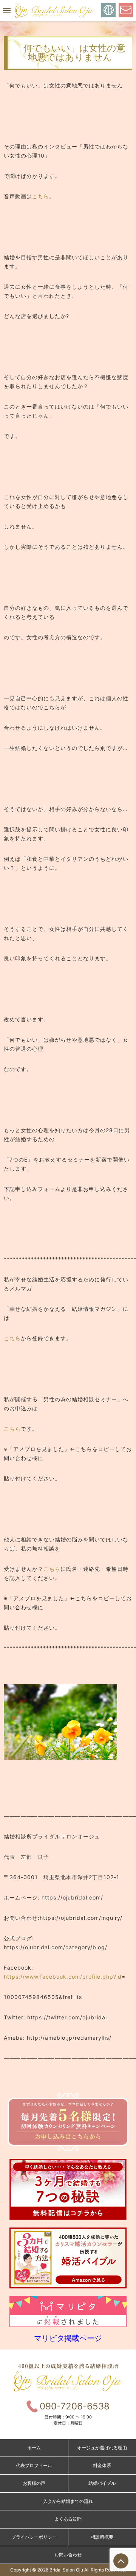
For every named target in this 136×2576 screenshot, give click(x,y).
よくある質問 (68, 2519)
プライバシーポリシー (34, 2537)
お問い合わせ (68, 2555)
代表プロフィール (34, 2465)
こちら (41, 196)
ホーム (34, 2448)
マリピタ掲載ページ (68, 2338)
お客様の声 (34, 2483)
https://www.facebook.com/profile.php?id (63, 1977)
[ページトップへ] (121, 2561)
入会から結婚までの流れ (68, 2501)
